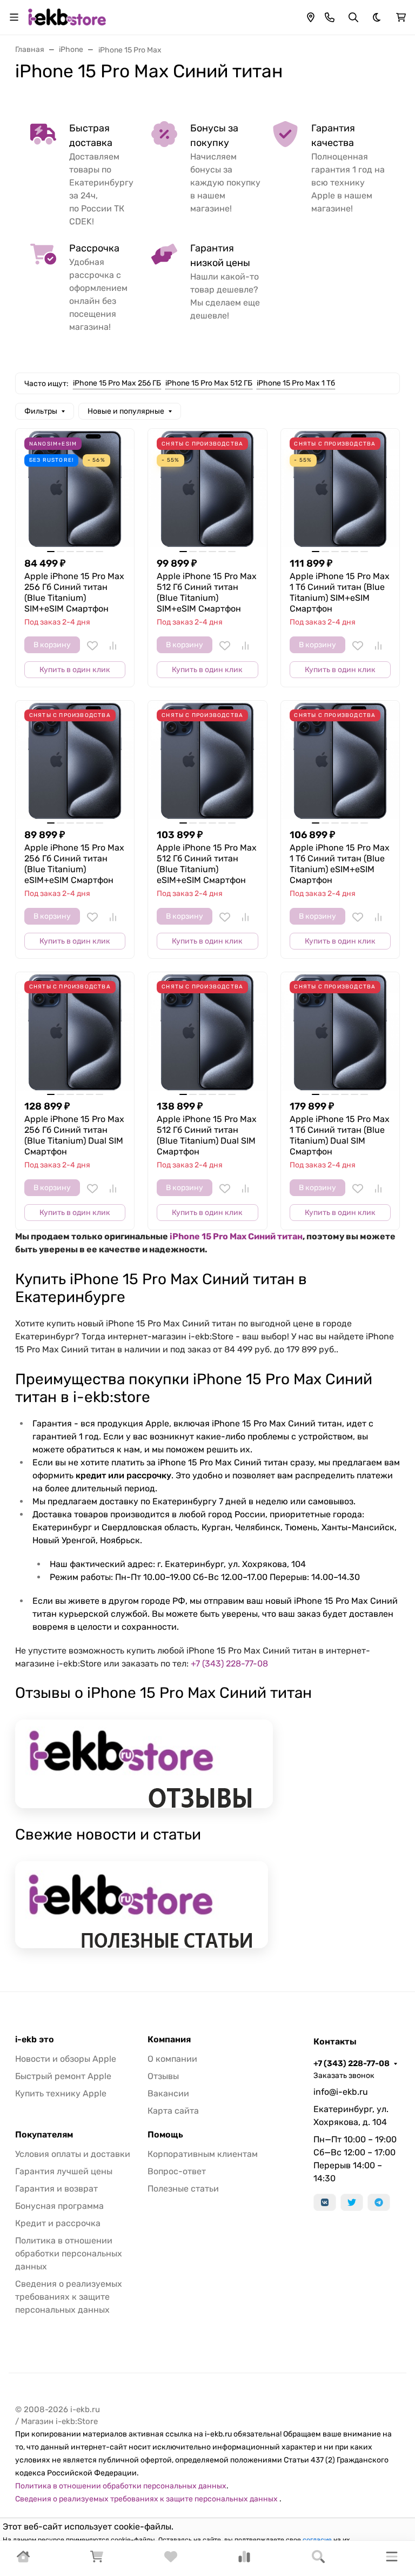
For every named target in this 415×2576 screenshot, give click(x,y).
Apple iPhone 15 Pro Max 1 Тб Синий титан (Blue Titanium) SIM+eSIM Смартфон (340, 592)
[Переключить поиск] (353, 17)
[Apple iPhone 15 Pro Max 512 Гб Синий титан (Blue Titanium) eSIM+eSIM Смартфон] (207, 760)
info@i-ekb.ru (341, 2092)
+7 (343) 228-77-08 (229, 1664)
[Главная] (23, 2560)
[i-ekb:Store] (70, 16)
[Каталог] (392, 2558)
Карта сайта (173, 2111)
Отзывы (163, 2076)
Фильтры (41, 411)
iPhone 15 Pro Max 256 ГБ (117, 383)
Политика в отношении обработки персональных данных (69, 2253)
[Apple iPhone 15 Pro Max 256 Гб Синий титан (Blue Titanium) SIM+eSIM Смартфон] (75, 488)
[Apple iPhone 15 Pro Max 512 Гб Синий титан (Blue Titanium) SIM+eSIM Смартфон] (207, 488)
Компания (169, 2040)
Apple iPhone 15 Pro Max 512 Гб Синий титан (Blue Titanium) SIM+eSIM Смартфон (207, 592)
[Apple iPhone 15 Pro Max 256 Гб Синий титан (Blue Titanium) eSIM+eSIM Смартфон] (75, 760)
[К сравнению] (113, 646)
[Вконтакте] (325, 2202)
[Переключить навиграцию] (14, 17)
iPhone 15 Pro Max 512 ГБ (209, 383)
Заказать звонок (344, 2076)
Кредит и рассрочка (58, 2223)
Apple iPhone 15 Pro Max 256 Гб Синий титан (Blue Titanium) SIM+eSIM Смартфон (74, 592)
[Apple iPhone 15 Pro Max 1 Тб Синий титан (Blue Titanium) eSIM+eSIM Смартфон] (340, 760)
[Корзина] (97, 2560)
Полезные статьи (183, 2189)
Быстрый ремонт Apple (63, 2076)
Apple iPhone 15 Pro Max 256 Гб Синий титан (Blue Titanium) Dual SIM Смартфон (74, 1135)
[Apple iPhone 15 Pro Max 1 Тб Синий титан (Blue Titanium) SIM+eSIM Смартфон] (340, 488)
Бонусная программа (59, 2206)
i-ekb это (35, 2040)
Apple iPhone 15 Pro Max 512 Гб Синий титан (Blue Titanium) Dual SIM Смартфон (207, 1135)
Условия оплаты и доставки (73, 2154)
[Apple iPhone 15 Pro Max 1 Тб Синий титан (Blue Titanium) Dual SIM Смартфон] (340, 1031)
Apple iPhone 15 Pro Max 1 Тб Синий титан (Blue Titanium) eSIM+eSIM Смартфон (340, 864)
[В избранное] (92, 646)
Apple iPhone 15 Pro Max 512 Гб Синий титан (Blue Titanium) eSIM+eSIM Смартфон (207, 864)
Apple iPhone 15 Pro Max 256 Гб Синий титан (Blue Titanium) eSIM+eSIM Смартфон (74, 864)
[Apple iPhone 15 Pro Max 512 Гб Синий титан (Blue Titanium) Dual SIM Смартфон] (207, 1031)
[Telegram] (379, 2202)
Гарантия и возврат (56, 2189)
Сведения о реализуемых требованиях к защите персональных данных (69, 2297)
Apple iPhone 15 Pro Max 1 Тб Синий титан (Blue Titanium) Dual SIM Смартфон (340, 1135)
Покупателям (44, 2135)
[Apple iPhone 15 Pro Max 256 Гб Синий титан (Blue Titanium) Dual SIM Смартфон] (75, 1031)
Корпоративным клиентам (203, 2154)
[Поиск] (318, 2558)
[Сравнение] (244, 2560)
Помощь (165, 2135)
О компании (172, 2059)
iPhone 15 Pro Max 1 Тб (296, 383)
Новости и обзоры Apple (66, 2059)
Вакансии (168, 2093)
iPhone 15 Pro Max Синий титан (236, 1236)
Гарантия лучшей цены (64, 2171)
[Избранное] (171, 2560)
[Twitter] (352, 2202)
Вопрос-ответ (177, 2171)
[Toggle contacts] (330, 17)
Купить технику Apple (61, 2093)
